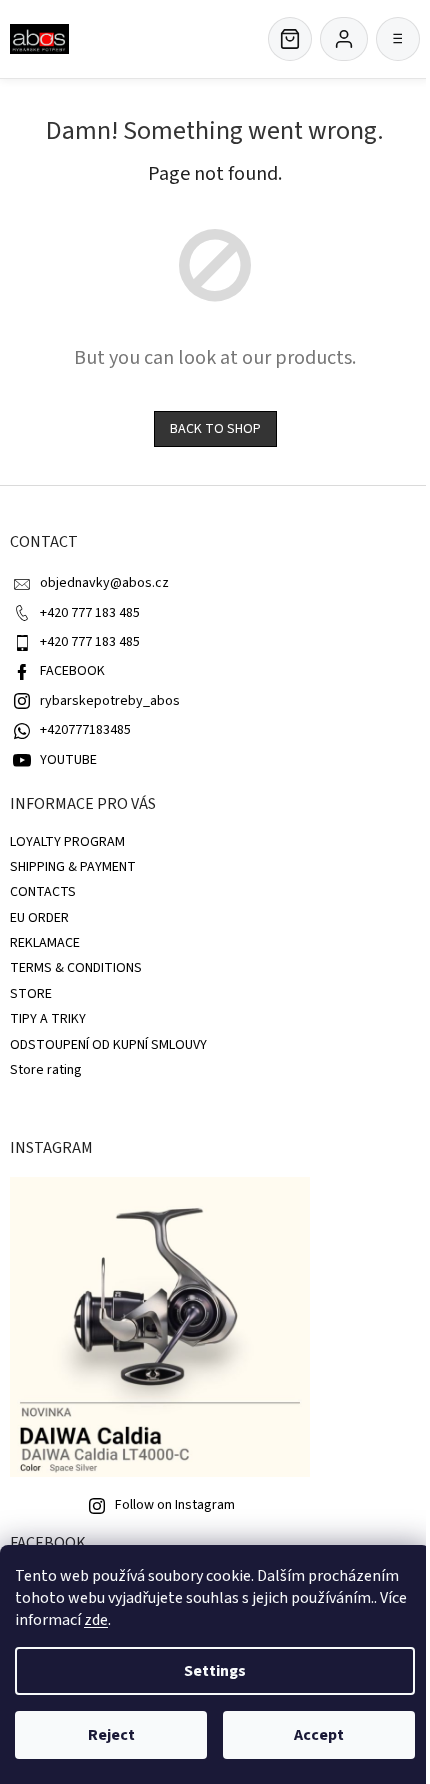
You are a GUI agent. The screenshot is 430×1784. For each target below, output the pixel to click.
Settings (215, 1671)
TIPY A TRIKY (48, 1019)
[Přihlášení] (344, 39)
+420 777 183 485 (90, 613)
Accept (319, 1735)
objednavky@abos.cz (104, 583)
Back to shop (215, 429)
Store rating (46, 1070)
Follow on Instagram (175, 1505)
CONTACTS (43, 892)
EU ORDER (39, 918)
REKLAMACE (45, 943)
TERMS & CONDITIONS (76, 968)
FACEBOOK (72, 671)
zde (96, 1620)
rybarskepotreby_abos (110, 701)
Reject (111, 1735)
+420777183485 (85, 730)
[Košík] (290, 39)
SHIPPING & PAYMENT (73, 867)
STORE (31, 994)
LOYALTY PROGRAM (67, 842)
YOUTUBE (68, 760)
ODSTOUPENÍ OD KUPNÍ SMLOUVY (108, 1045)
